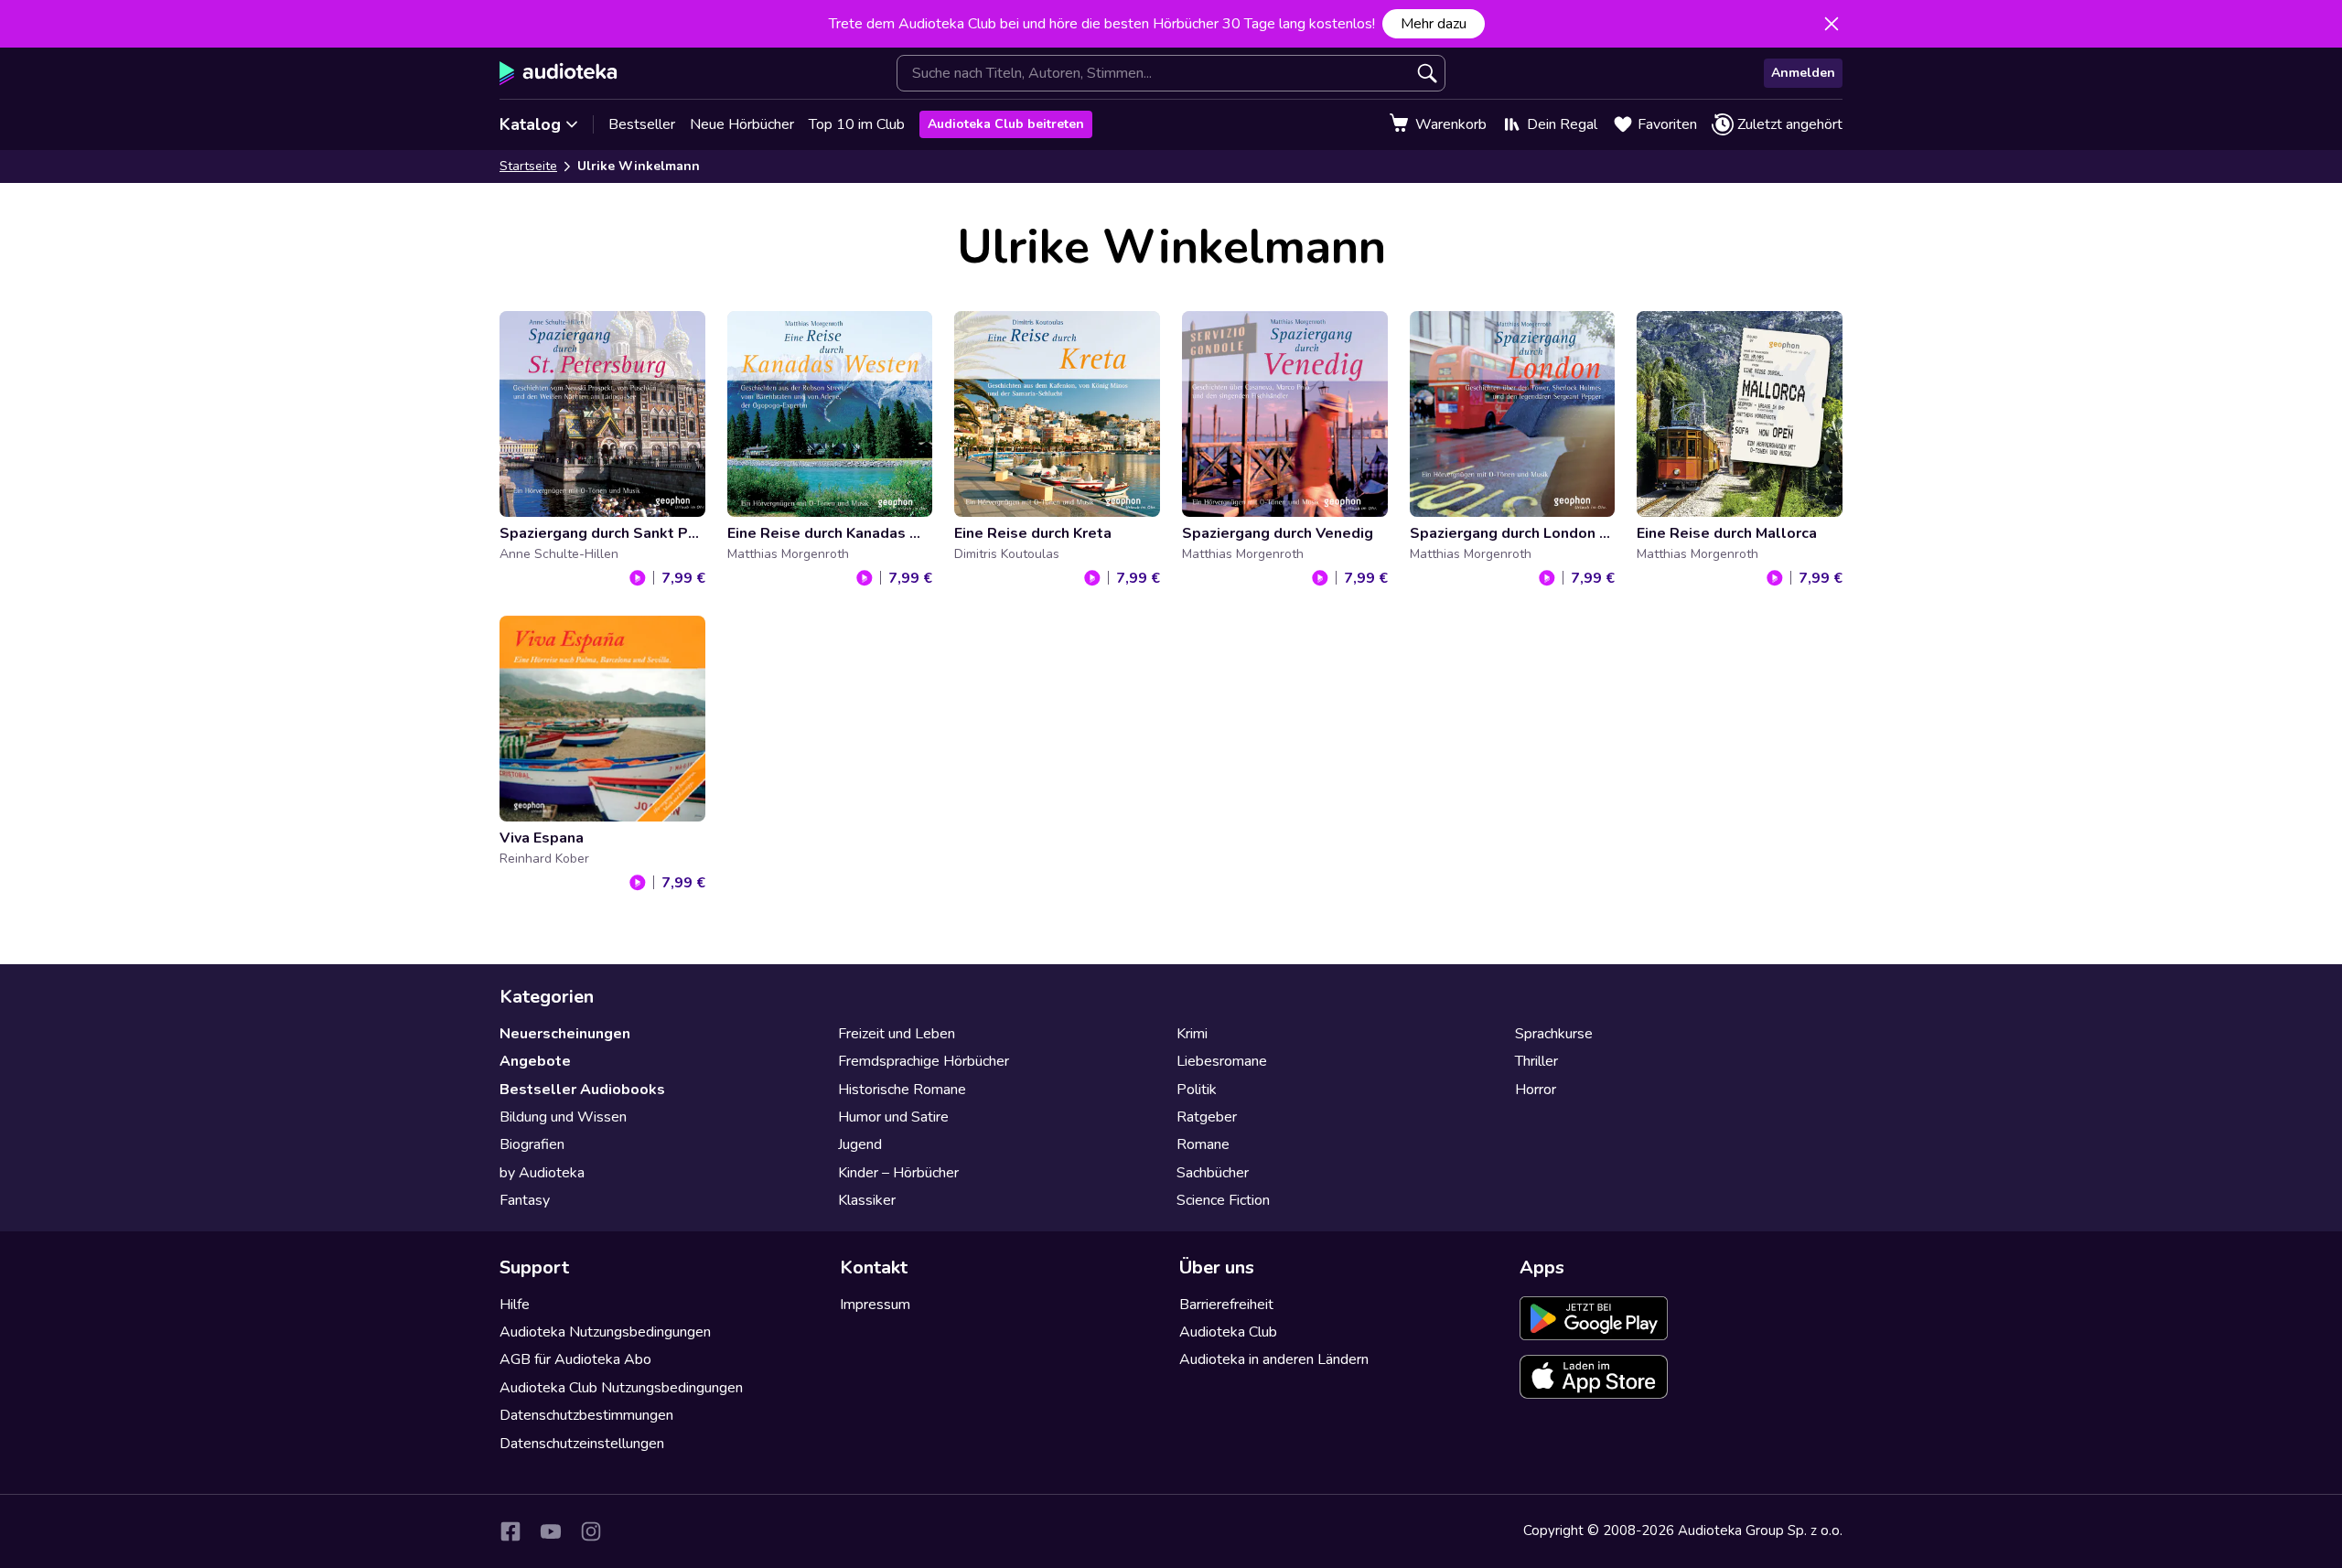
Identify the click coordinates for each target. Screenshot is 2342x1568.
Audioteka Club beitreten (1006, 124)
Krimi (1192, 1034)
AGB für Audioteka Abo (575, 1359)
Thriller (1536, 1061)
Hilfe (515, 1305)
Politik (1197, 1090)
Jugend (860, 1144)
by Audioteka (542, 1173)
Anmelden (1803, 73)
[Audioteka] (559, 73)
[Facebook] (510, 1531)
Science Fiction (1223, 1200)
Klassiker (867, 1200)
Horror (1536, 1090)
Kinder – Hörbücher (898, 1173)
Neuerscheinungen (565, 1034)
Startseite (528, 166)
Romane (1203, 1144)
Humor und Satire (893, 1117)
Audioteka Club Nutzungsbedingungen (621, 1388)
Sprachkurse (1554, 1034)
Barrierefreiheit (1226, 1305)
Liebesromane (1222, 1061)
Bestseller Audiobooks (582, 1090)
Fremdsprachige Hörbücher (924, 1061)
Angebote (535, 1061)
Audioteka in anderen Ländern (1274, 1359)
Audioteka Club (1228, 1332)
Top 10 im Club (857, 124)
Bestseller (642, 124)
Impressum (875, 1305)
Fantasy (525, 1200)
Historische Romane (902, 1090)
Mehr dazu (1434, 24)
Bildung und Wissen (563, 1117)
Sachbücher (1213, 1173)
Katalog (530, 124)
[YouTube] (551, 1531)
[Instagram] (591, 1531)
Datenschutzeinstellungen (582, 1444)
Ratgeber (1207, 1117)
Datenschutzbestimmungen (586, 1415)
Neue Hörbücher (742, 124)
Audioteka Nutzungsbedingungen (605, 1332)
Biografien (532, 1144)
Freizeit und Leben (897, 1034)
